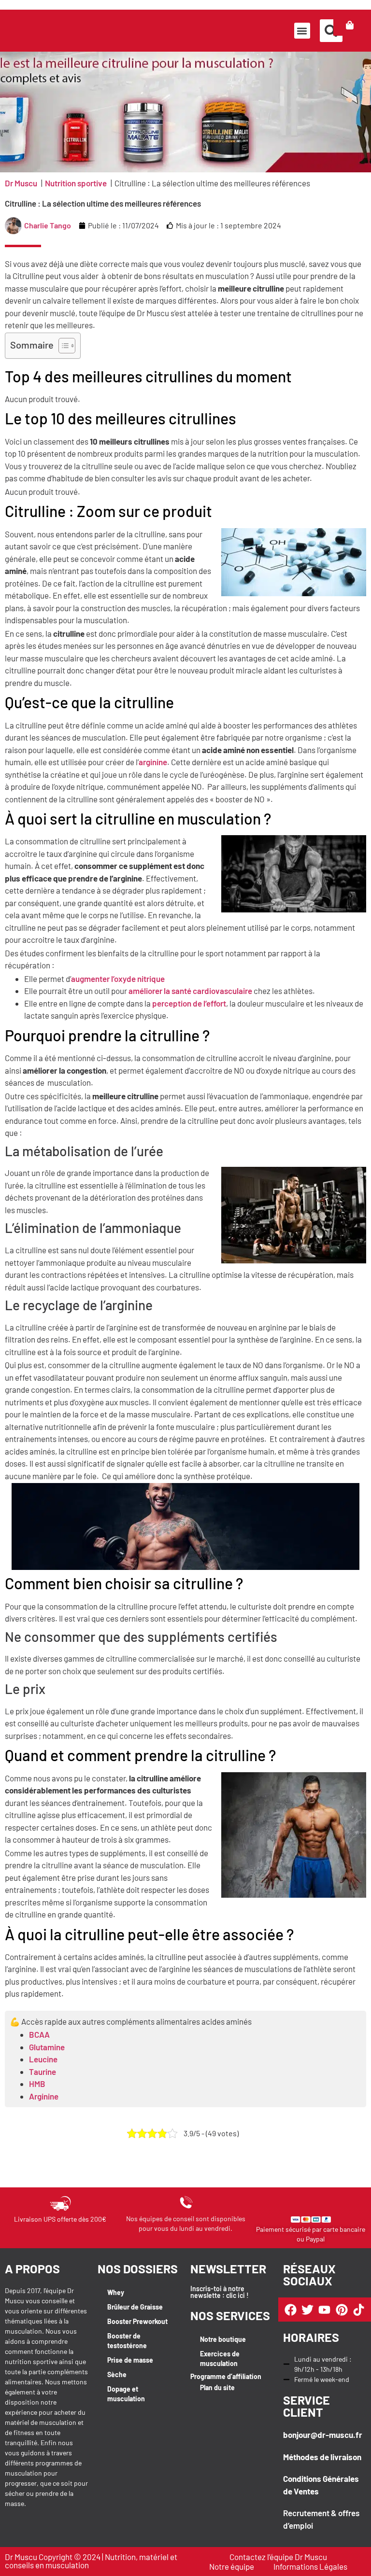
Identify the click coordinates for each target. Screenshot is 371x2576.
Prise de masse (130, 2360)
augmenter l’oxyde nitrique (118, 979)
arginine (153, 762)
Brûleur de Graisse (135, 2307)
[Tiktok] (359, 2310)
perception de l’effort (189, 1003)
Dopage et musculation (126, 2394)
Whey (116, 2292)
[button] (302, 31)
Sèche (117, 2374)
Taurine (43, 2072)
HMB (37, 2084)
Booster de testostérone (127, 2341)
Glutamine (47, 2047)
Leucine (43, 2059)
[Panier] (350, 25)
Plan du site (217, 2387)
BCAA (39, 2034)
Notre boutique (223, 2339)
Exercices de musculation (220, 2359)
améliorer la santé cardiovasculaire (190, 991)
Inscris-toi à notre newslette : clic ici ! (220, 2292)
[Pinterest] (342, 2310)
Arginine (44, 2096)
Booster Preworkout (137, 2321)
